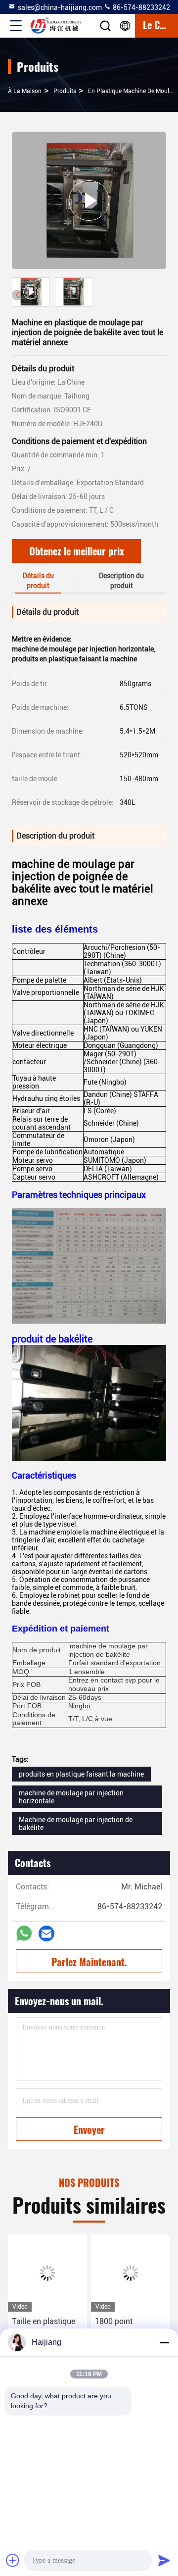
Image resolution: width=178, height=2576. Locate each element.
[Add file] (13, 2560)
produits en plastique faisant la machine (81, 1774)
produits (65, 91)
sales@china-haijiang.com (60, 7)
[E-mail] (46, 1933)
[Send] (164, 2560)
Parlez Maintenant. (89, 1962)
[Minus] (164, 2342)
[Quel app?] (24, 1933)
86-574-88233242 (141, 7)
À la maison (25, 91)
